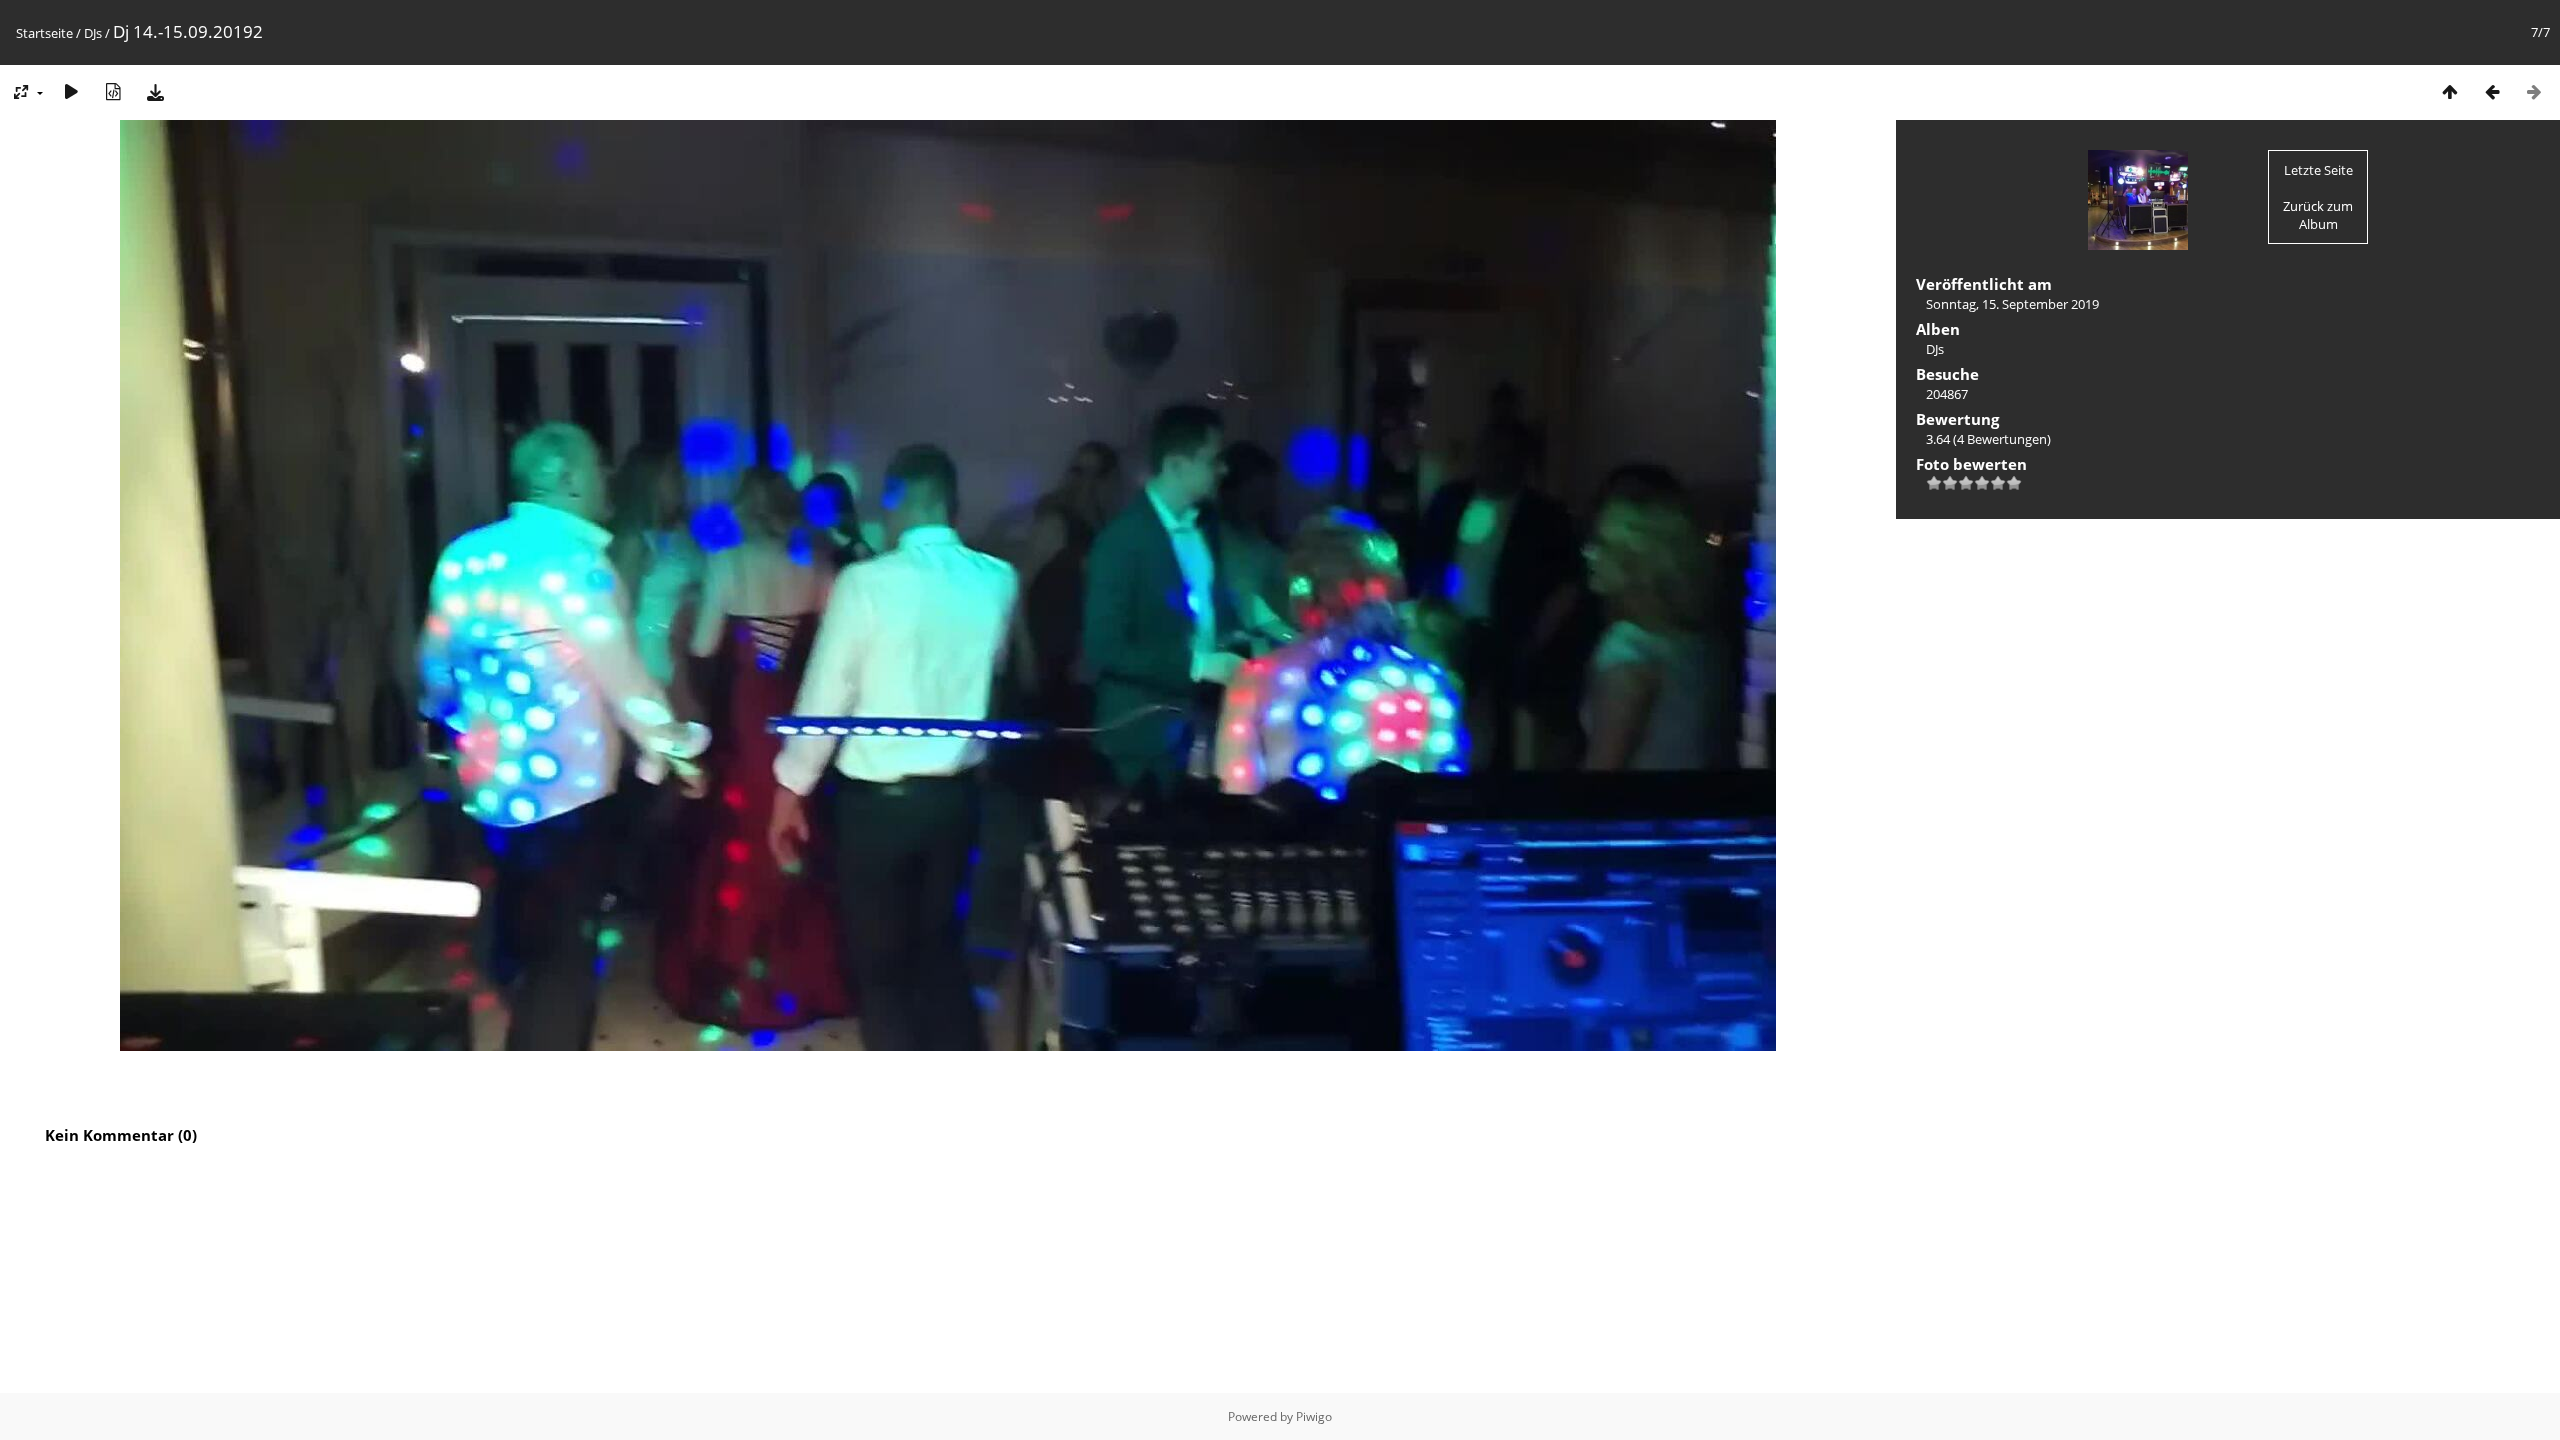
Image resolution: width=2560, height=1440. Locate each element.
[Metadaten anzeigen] (113, 91)
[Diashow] (71, 91)
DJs (93, 33)
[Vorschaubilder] (2450, 91)
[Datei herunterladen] (155, 91)
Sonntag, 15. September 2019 (2012, 304)
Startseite (44, 33)
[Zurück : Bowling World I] (2492, 91)
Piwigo (1314, 1416)
